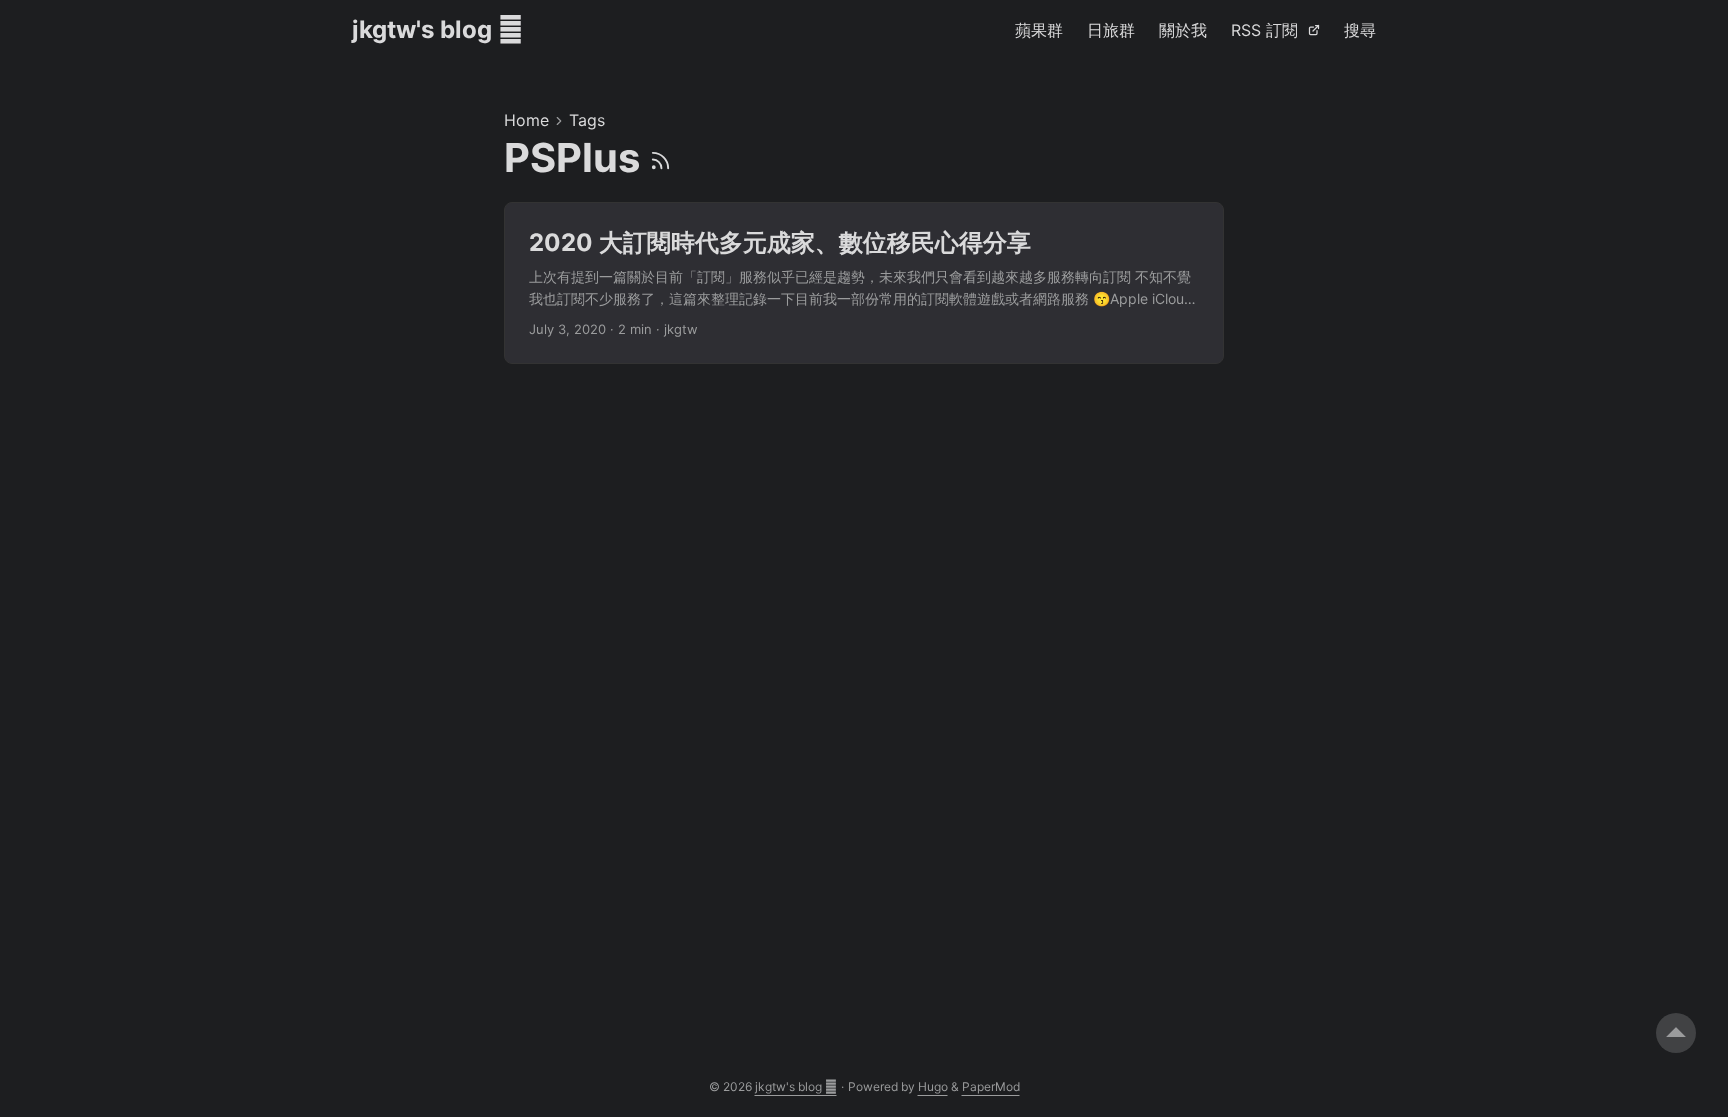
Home (526, 120)
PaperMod (991, 1086)
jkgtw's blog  (437, 29)
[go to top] (1676, 1033)
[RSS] (660, 157)
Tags (587, 120)
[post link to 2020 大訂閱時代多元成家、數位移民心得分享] (864, 283)
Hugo (933, 1086)
